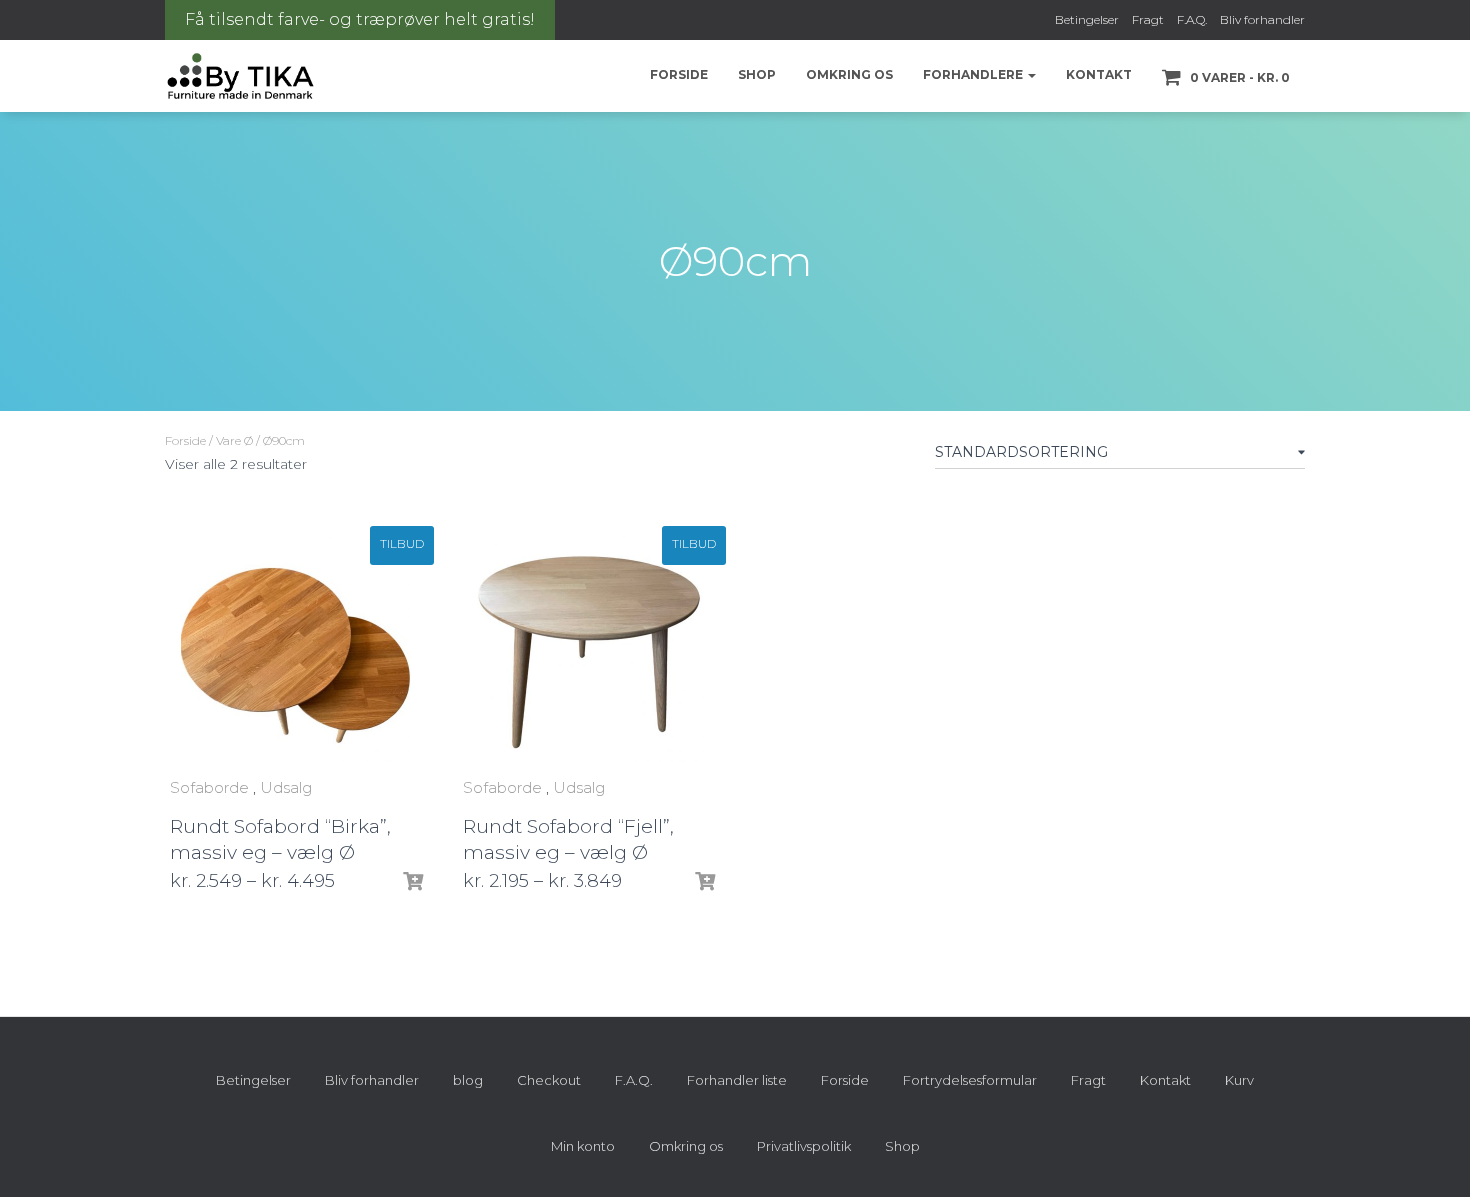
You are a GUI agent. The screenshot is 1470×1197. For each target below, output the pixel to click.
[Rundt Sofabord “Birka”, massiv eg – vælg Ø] (296, 647)
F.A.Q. (1192, 19)
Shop (757, 74)
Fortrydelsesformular (970, 1080)
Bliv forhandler (1262, 19)
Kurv (1239, 1080)
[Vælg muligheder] (413, 882)
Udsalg (286, 787)
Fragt (1148, 19)
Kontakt (1099, 74)
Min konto (583, 1146)
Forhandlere (974, 74)
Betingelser (1087, 19)
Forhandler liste (737, 1080)
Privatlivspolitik (804, 1146)
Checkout (549, 1080)
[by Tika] (240, 76)
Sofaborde (209, 787)
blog (468, 1080)
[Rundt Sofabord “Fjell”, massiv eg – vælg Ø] (589, 647)
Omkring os (849, 74)
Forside (679, 74)
